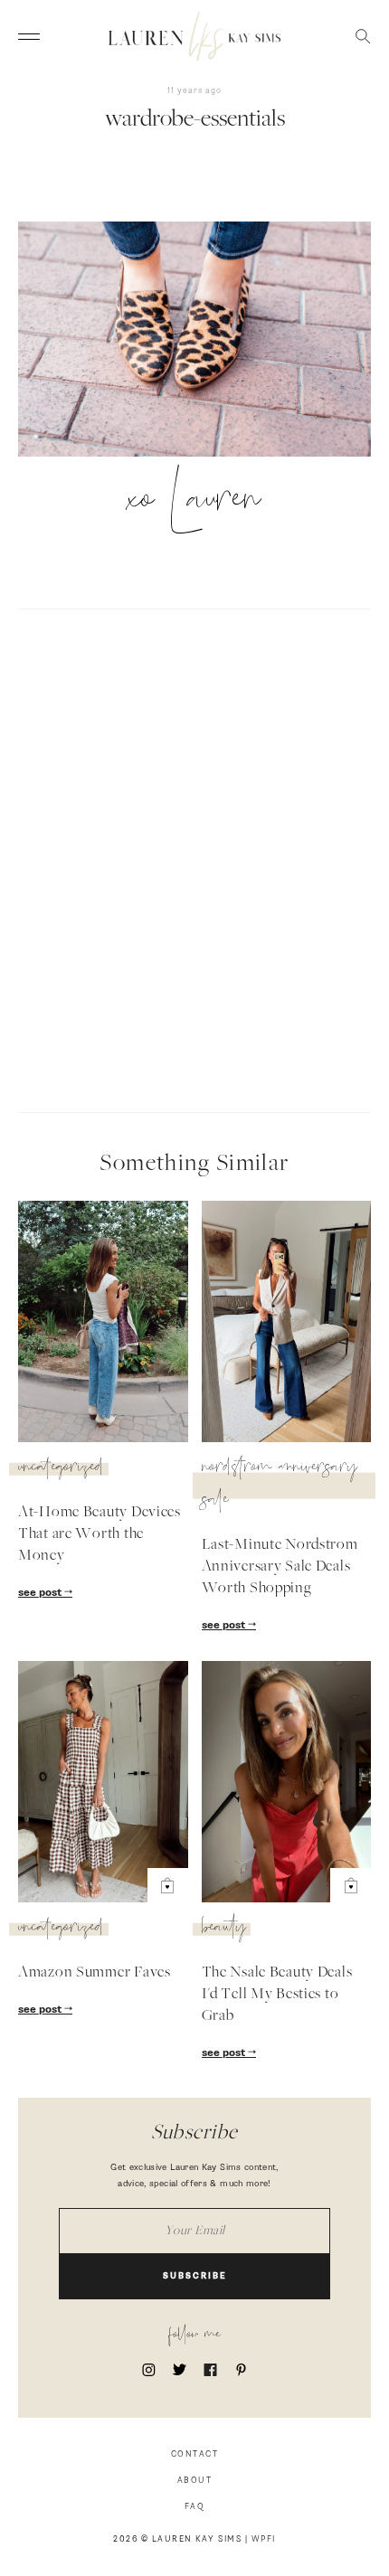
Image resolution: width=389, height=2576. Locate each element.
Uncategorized (61, 1469)
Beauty (224, 1930)
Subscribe (195, 2276)
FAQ (195, 2507)
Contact (195, 2454)
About (195, 2481)
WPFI (264, 2539)
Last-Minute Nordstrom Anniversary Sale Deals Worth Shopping (280, 1567)
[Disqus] (194, 858)
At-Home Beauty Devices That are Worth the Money (100, 1534)
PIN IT (204, 341)
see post (41, 1593)
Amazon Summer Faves (95, 1973)
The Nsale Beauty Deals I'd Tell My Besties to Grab (277, 1995)
